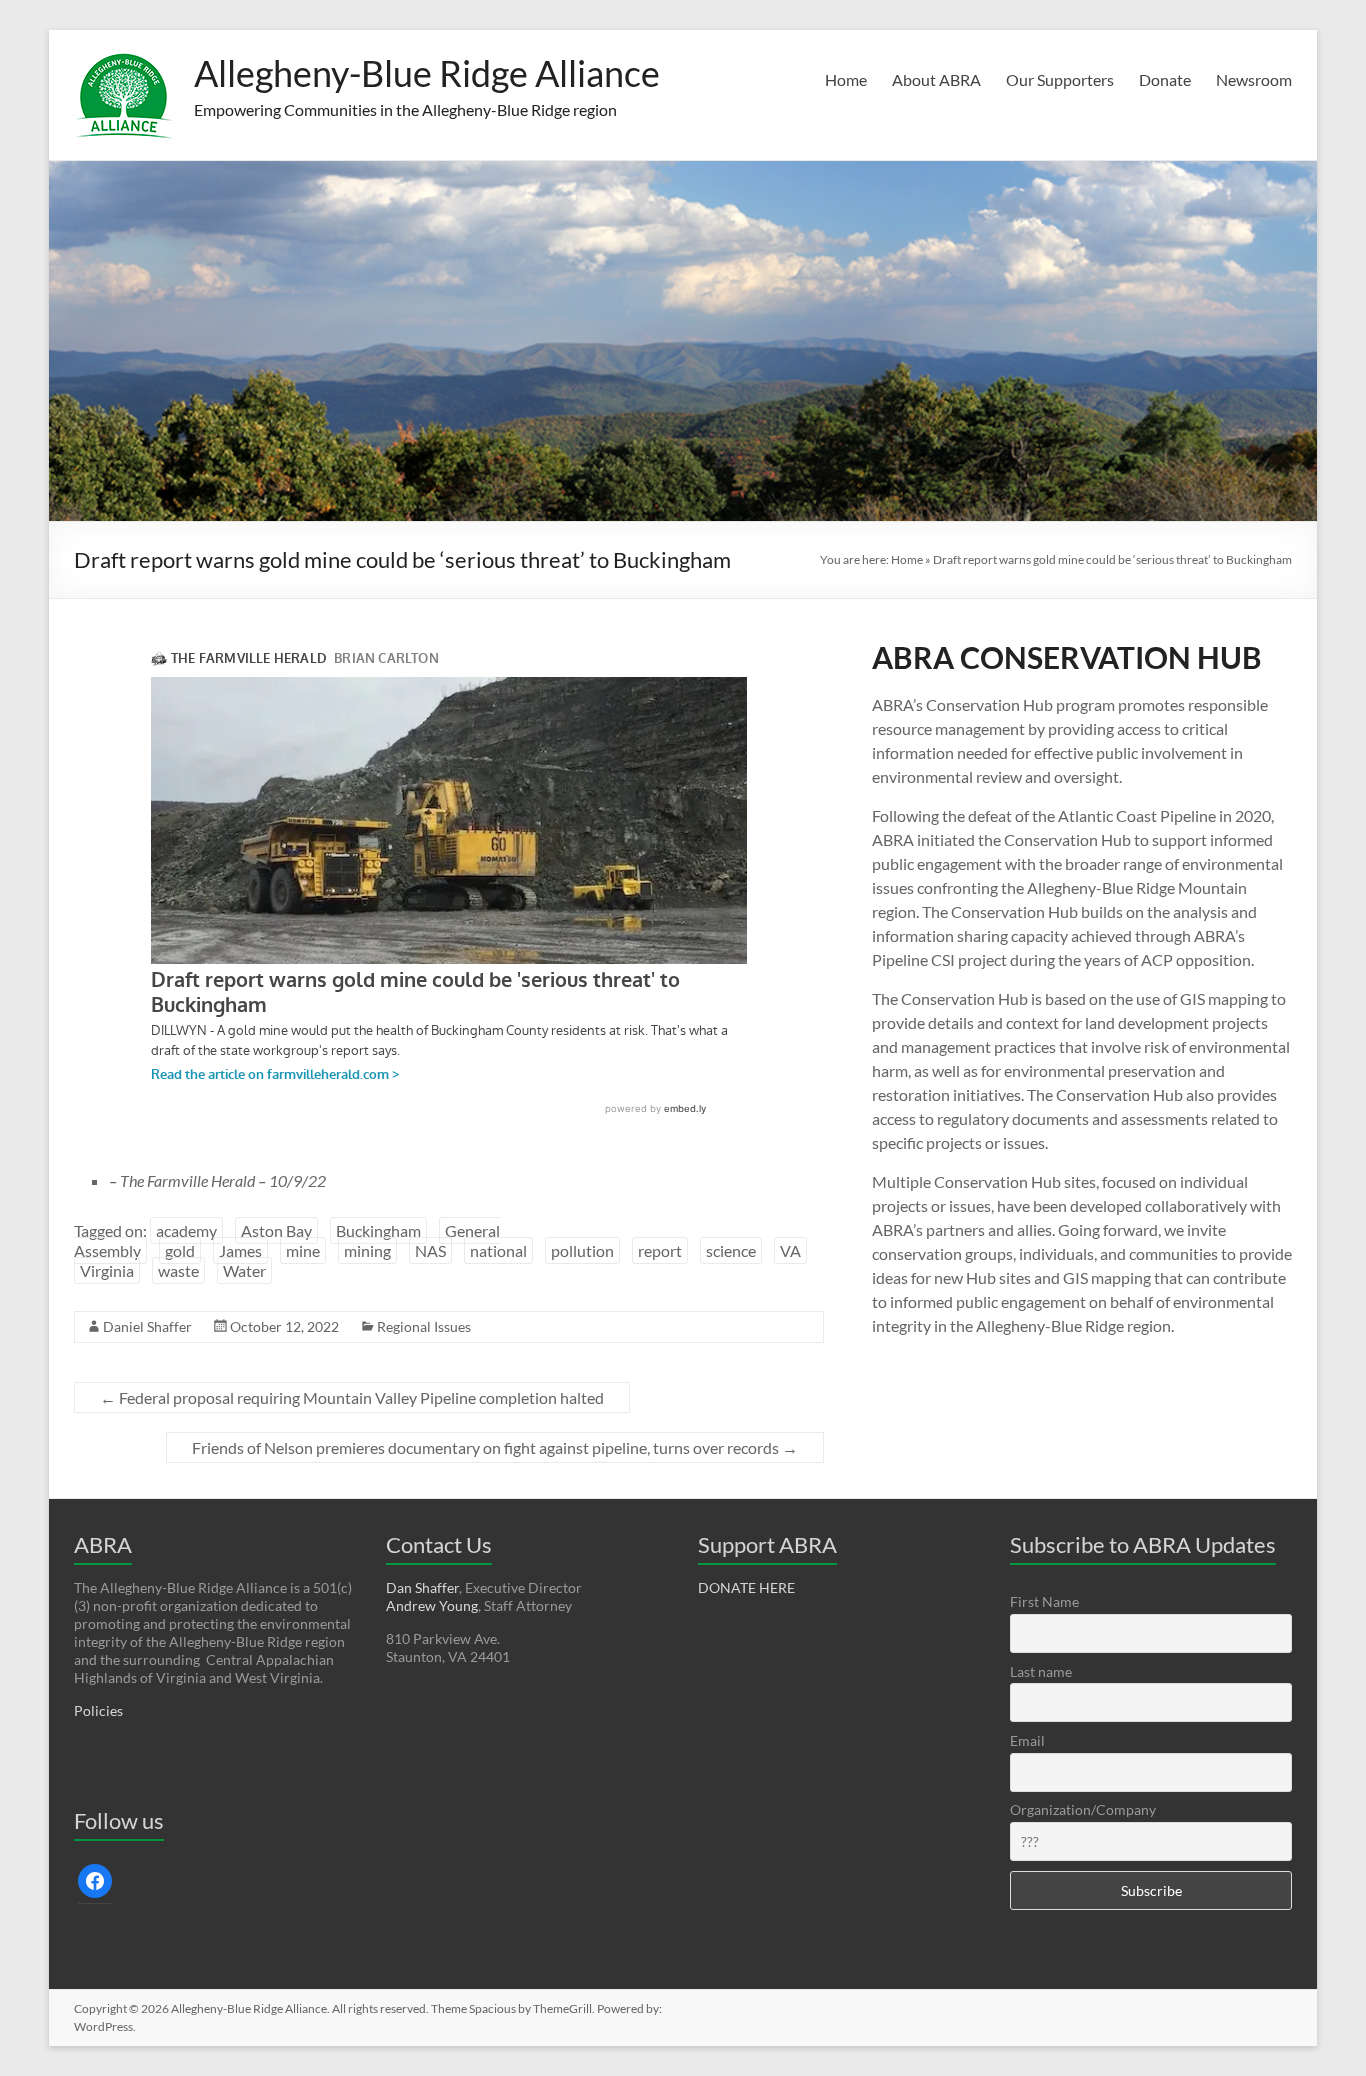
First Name (1044, 1601)
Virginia (107, 1270)
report (660, 1250)
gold (180, 1250)
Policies (98, 1710)
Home (846, 79)
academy (186, 1230)
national (498, 1250)
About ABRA (936, 79)
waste (178, 1270)
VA (790, 1250)
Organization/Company (1083, 1809)
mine (303, 1250)
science (731, 1250)
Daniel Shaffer (147, 1326)
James (240, 1250)
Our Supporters (1060, 79)
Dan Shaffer (422, 1587)
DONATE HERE (746, 1587)
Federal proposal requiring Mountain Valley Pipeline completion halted (352, 1397)
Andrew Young (432, 1605)
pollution (582, 1250)
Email (1027, 1740)
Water (244, 1270)
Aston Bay (276, 1230)
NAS (430, 1250)
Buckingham (378, 1230)
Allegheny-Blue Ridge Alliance (427, 73)
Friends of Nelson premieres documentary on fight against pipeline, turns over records (495, 1447)
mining (367, 1250)
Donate (1165, 79)
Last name (1041, 1671)
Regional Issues (424, 1326)
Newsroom (1254, 79)
